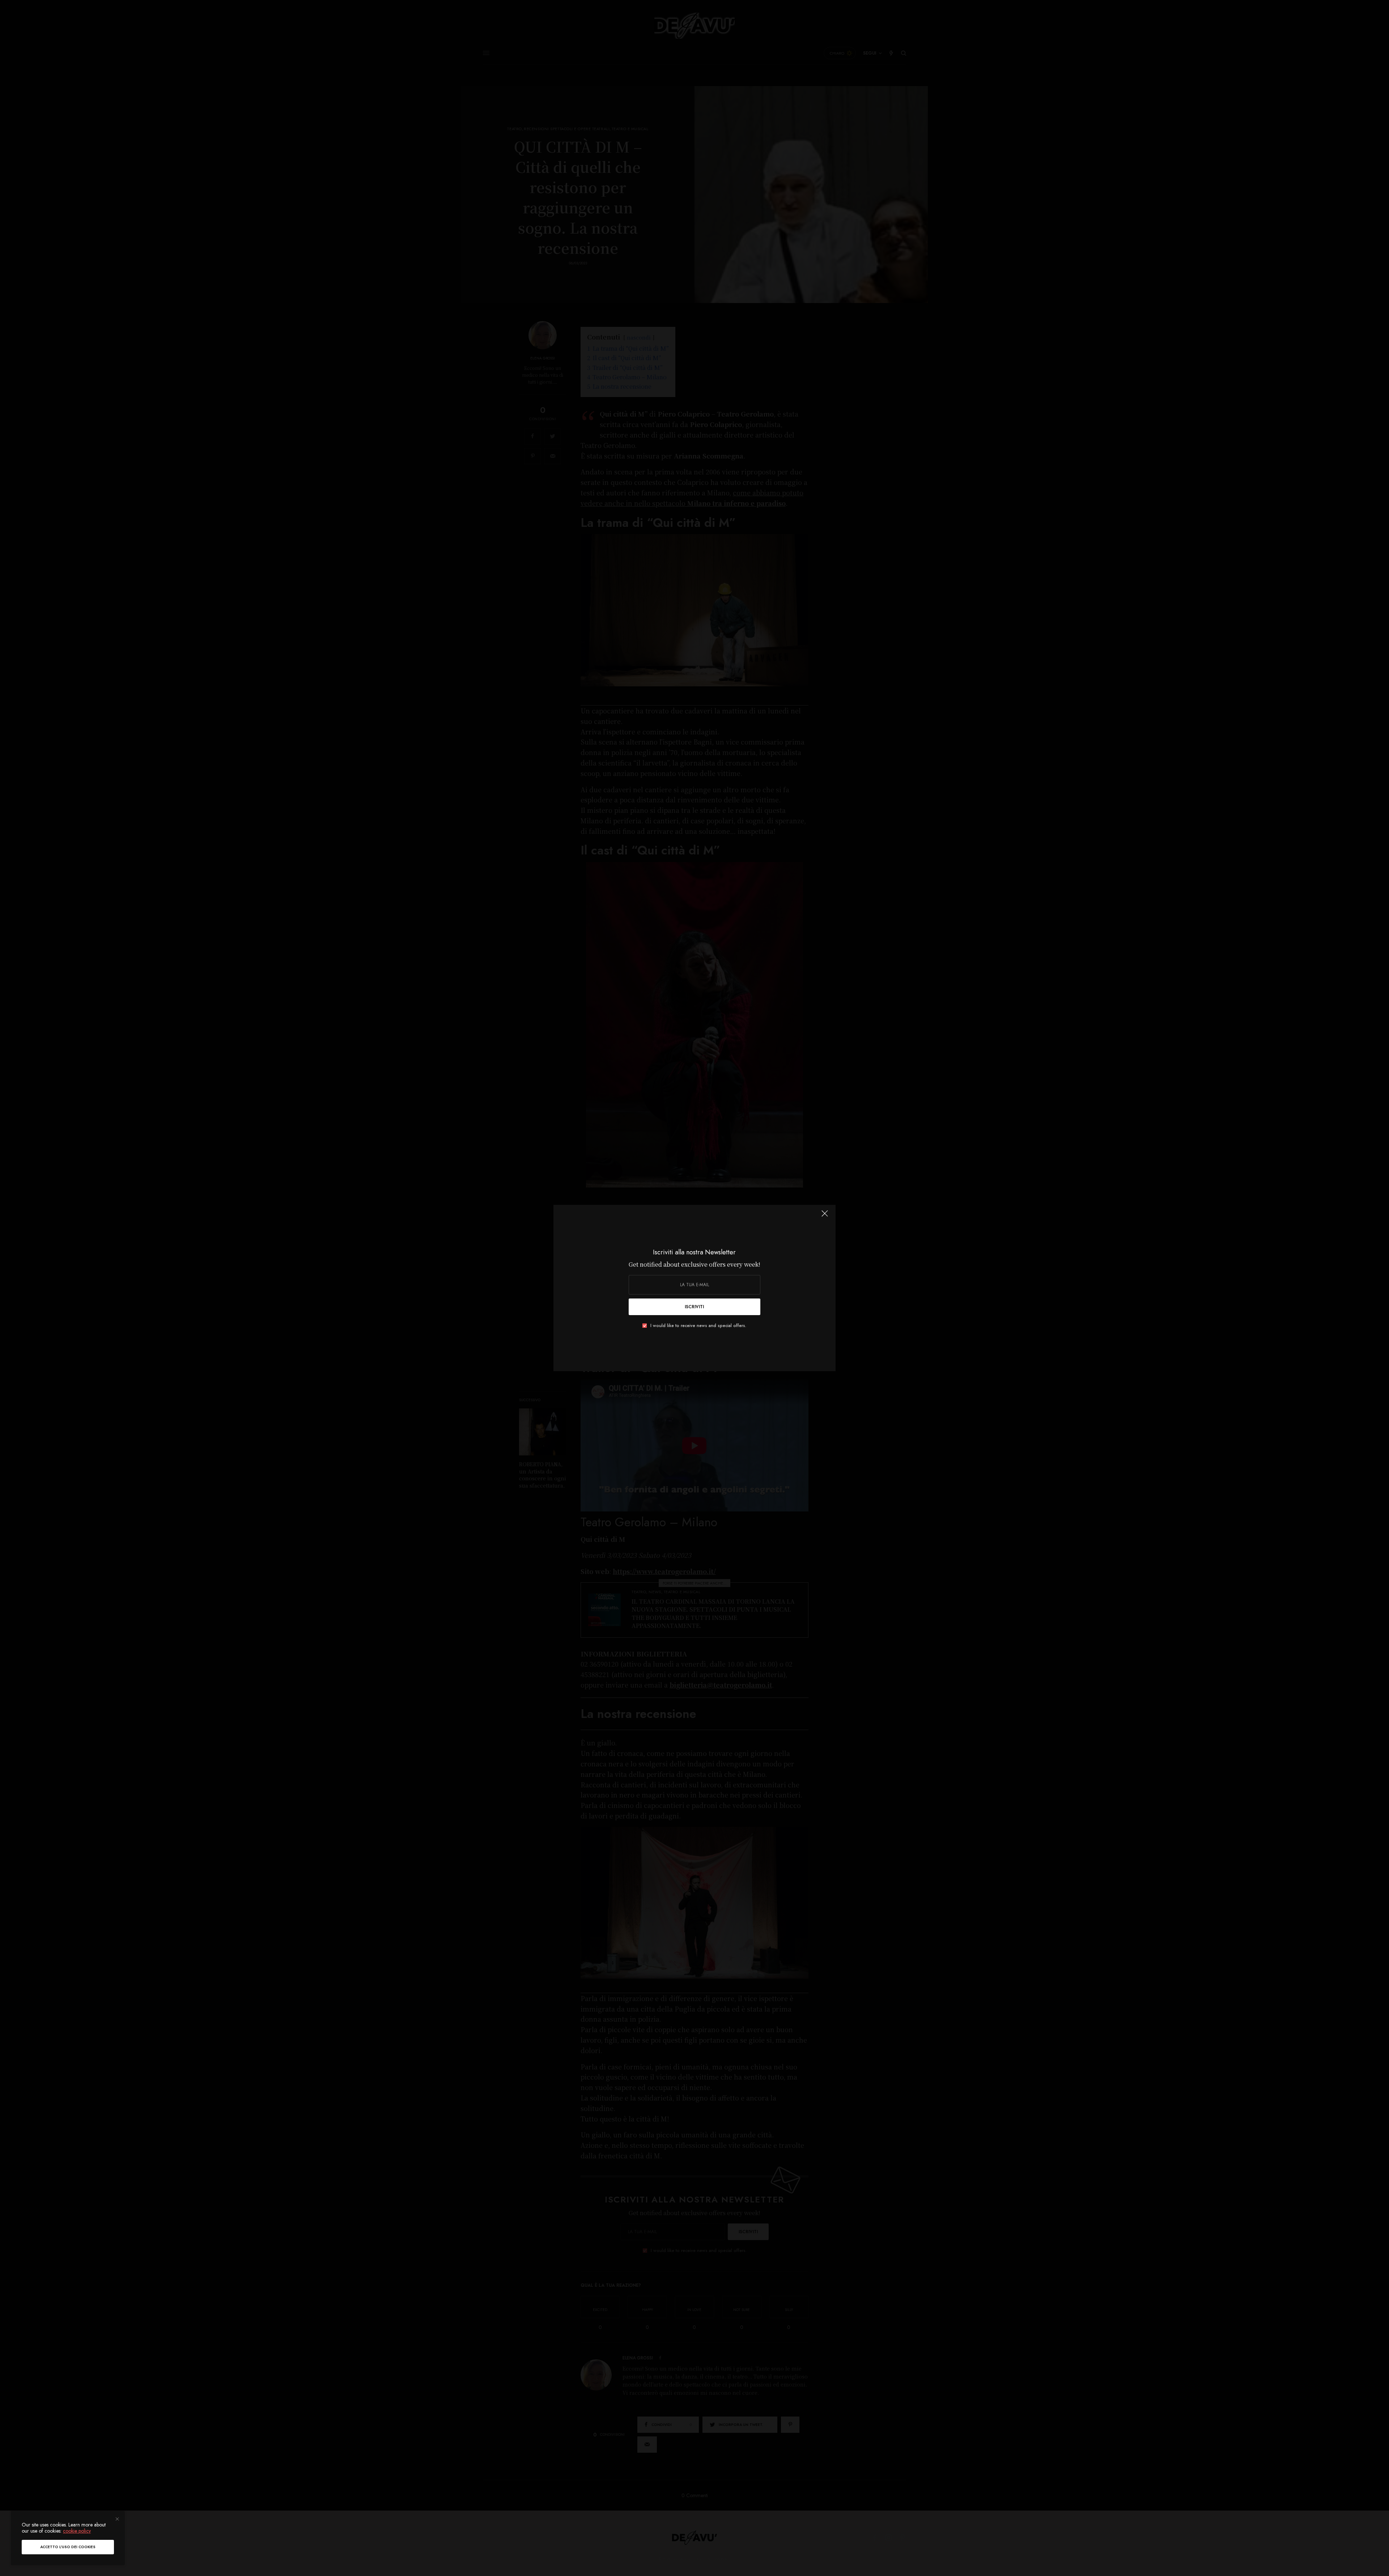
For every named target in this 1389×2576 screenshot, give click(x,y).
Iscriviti (694, 1307)
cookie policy (77, 2531)
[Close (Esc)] (825, 1216)
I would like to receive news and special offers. (698, 1326)
